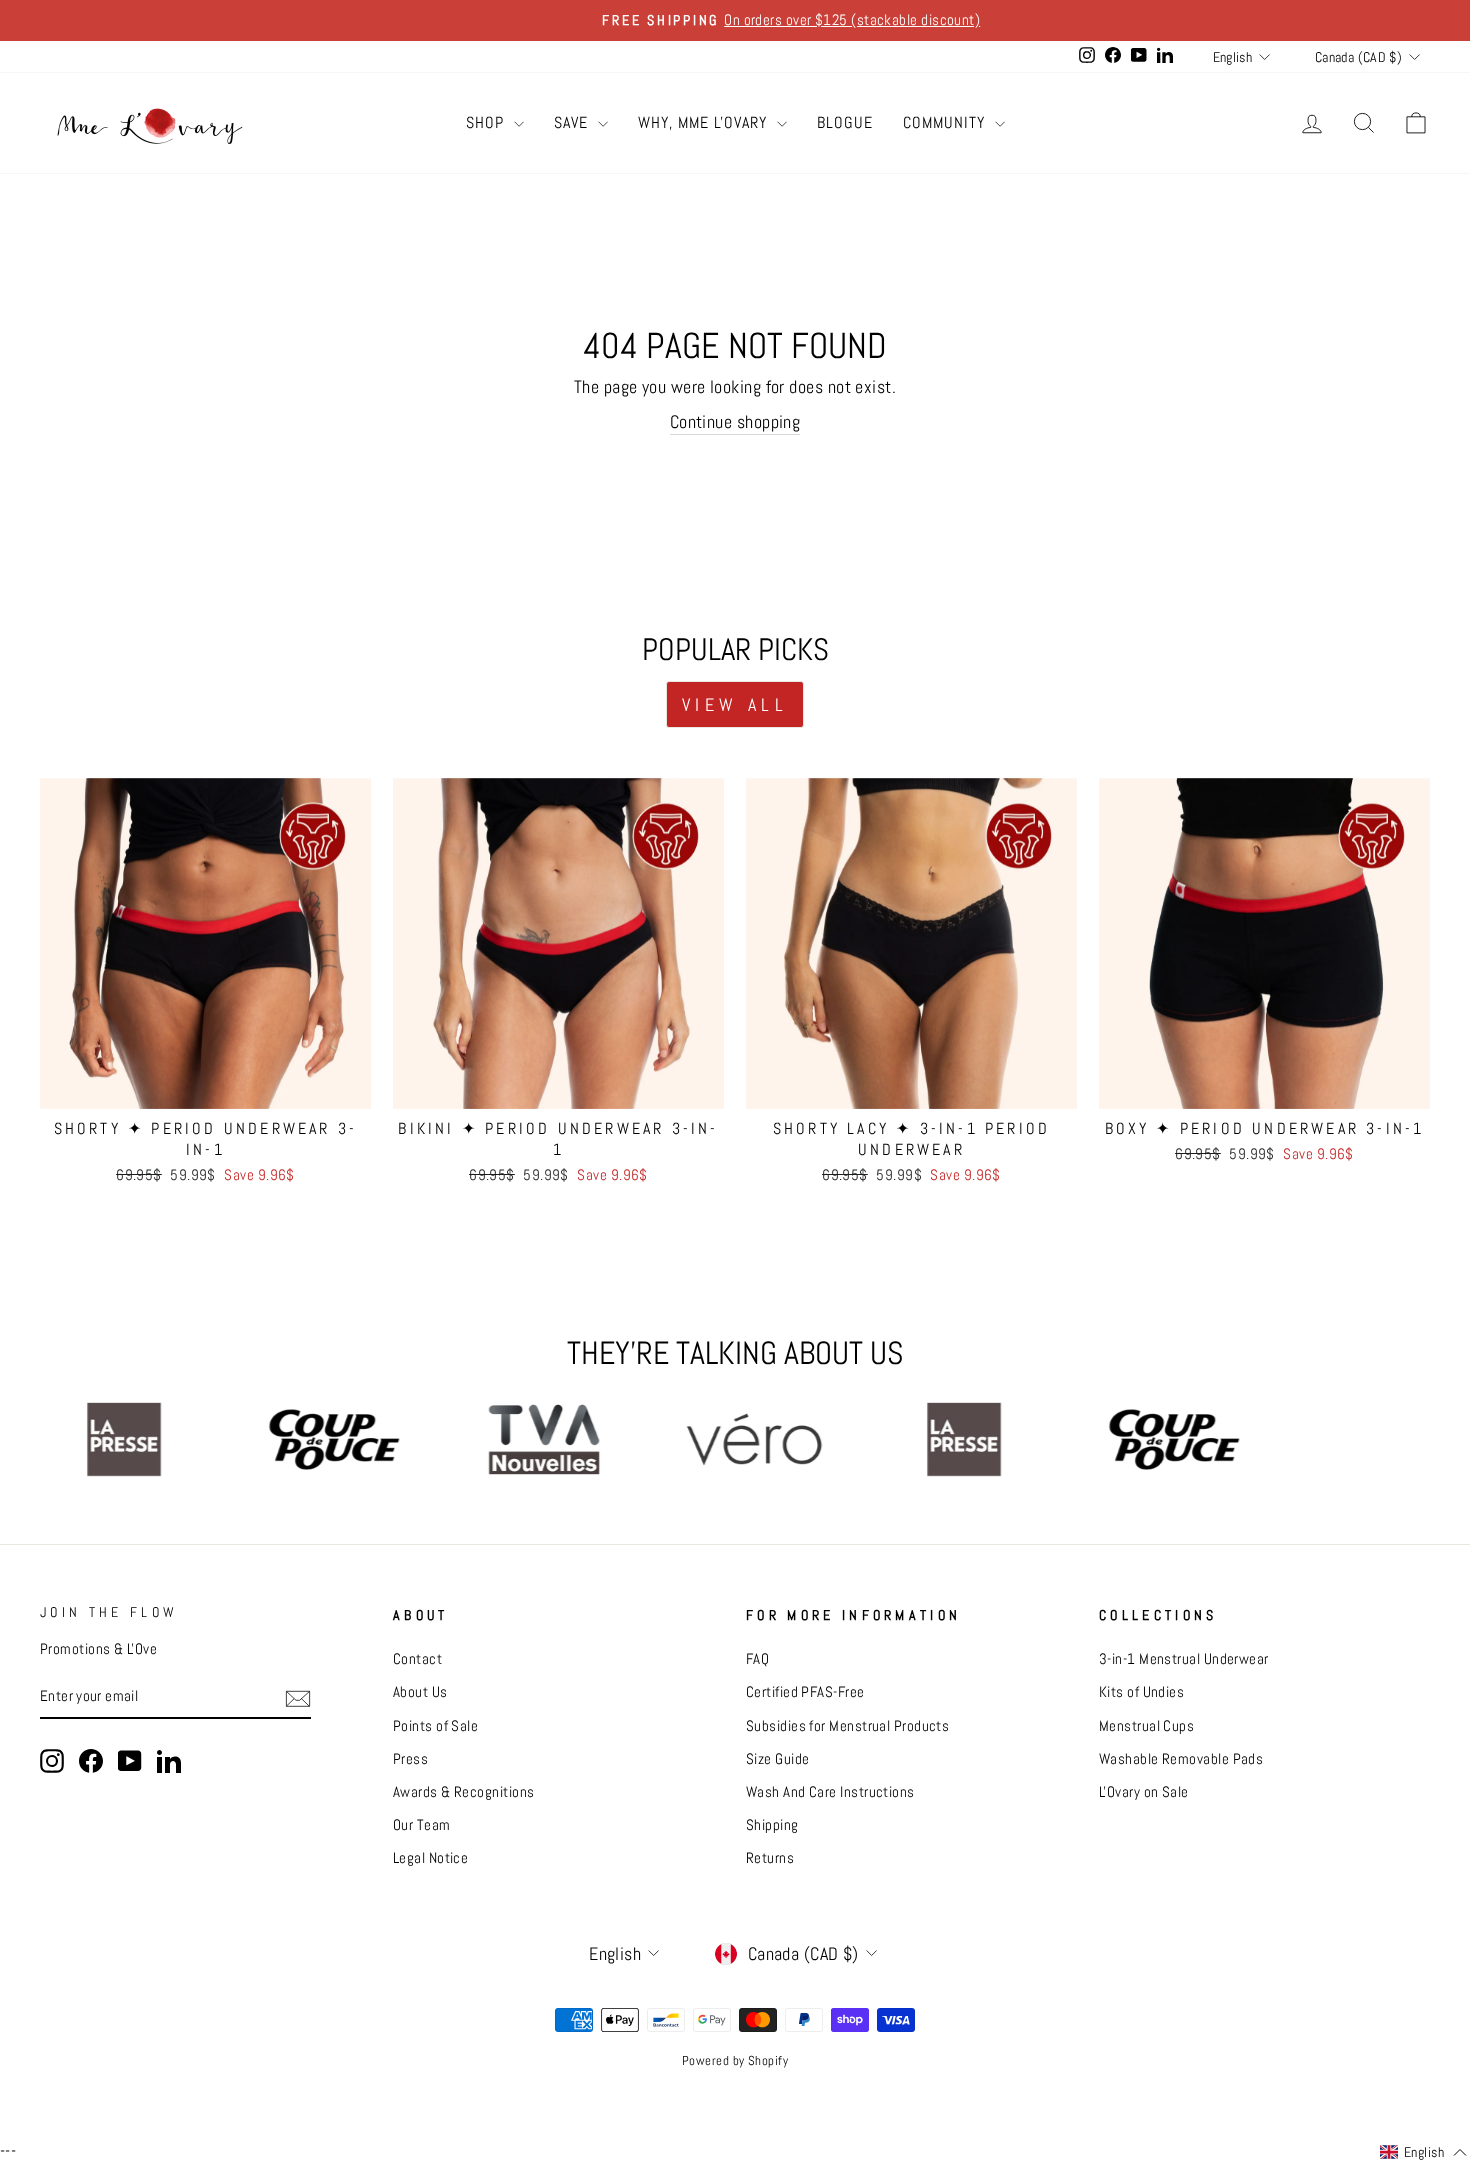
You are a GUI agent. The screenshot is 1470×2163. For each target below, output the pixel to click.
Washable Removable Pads (1181, 1759)
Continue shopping (735, 421)
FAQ (757, 1659)
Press (410, 1759)
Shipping (772, 1825)
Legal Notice (430, 1858)
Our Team (422, 1825)
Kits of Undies (1141, 1692)
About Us (420, 1692)
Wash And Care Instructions (830, 1792)
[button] (1423, 2153)
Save (573, 122)
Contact (417, 1659)
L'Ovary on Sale (1144, 1792)
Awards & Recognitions (463, 1792)
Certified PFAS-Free (805, 1692)
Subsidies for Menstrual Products (847, 1726)
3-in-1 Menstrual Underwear (1184, 1659)
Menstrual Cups (1146, 1726)
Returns (770, 1858)
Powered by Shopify (735, 2061)
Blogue (845, 122)
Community (946, 122)
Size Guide (778, 1759)
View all (735, 704)
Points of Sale (435, 1726)
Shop (487, 122)
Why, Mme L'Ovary (705, 122)
